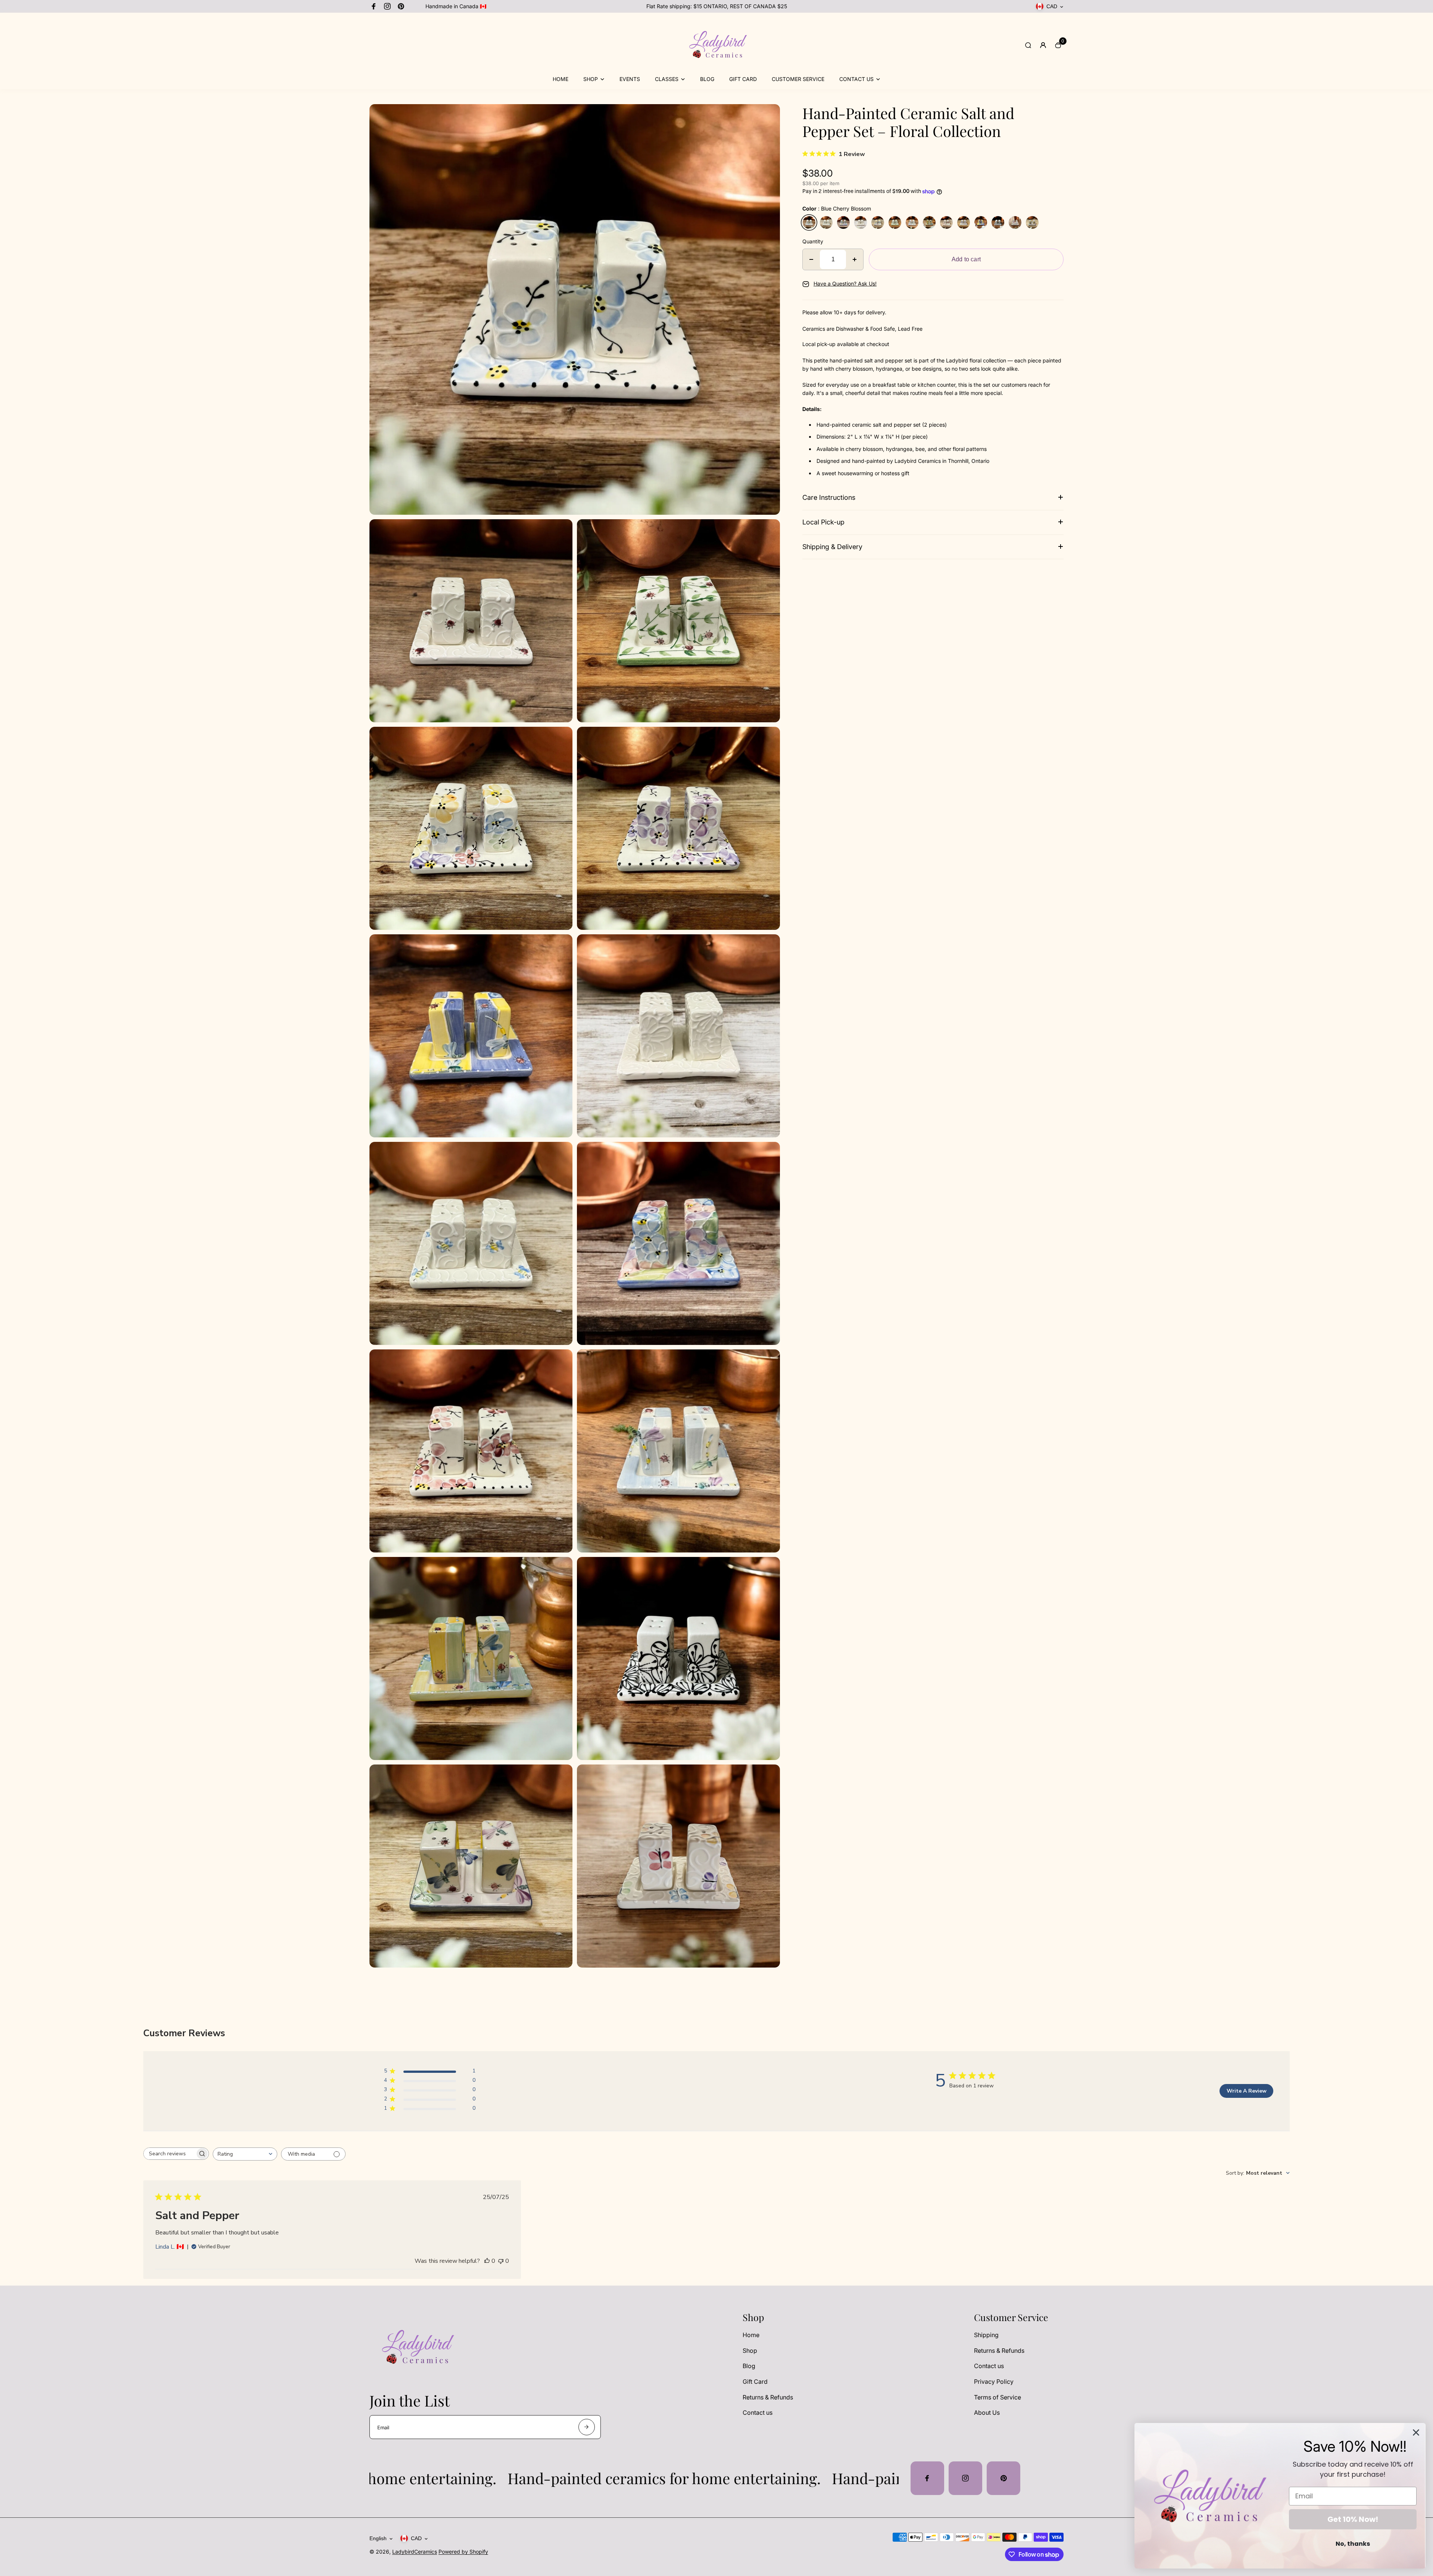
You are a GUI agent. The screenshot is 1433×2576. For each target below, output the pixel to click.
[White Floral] (861, 222)
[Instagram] (387, 6)
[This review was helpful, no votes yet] (487, 2261)
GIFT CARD (743, 79)
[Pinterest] (401, 6)
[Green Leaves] (895, 222)
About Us (987, 2413)
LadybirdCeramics (415, 2552)
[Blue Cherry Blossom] (809, 222)
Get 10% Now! (1353, 2519)
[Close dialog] (1416, 2432)
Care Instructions (829, 497)
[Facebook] (374, 6)
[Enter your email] (587, 2427)
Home (751, 2335)
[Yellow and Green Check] (929, 222)
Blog (749, 2366)
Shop (750, 2351)
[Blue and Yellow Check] (981, 222)
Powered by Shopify (463, 2552)
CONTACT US (856, 79)
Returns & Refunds (768, 2397)
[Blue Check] (912, 222)
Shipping (986, 2335)
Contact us (758, 2413)
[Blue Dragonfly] (1032, 222)
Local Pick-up (823, 522)
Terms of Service (998, 2397)
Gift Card (755, 2382)
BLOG (707, 79)
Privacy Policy (994, 2382)
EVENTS (630, 79)
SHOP (591, 79)
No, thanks (1353, 2544)
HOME (561, 79)
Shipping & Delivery (832, 547)
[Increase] (855, 259)
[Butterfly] (1015, 222)
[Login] (1043, 45)
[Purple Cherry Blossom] (964, 222)
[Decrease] (811, 259)
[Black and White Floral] (998, 222)
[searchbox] (169, 2154)
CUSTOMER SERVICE (798, 79)
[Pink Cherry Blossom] (946, 222)
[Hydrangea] (843, 222)
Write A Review (1247, 2091)
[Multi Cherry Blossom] (878, 222)
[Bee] (826, 222)
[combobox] (245, 2154)
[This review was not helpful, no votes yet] (501, 2261)
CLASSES (667, 79)
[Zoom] (769, 115)
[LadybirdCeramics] (716, 70)
